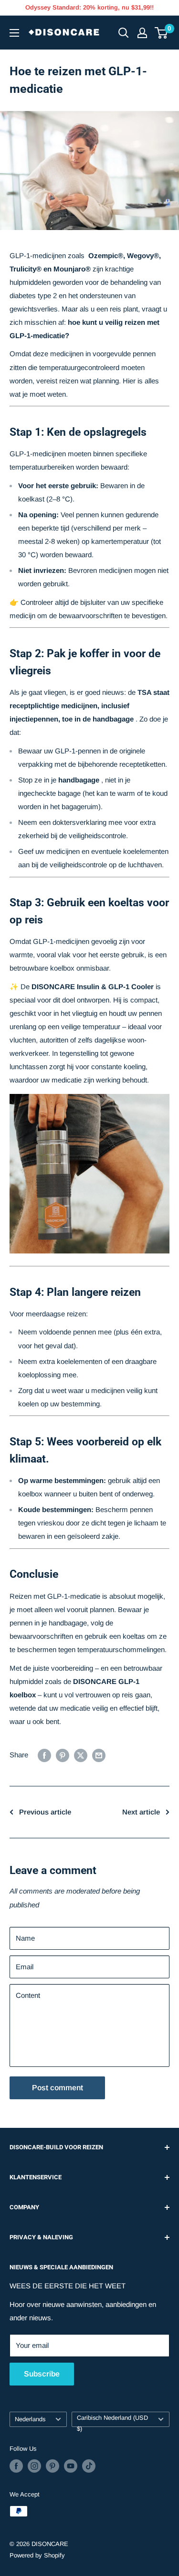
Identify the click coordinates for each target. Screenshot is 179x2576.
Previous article (45, 1812)
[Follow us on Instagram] (34, 2466)
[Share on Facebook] (44, 1755)
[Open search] (124, 33)
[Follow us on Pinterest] (53, 2466)
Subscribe (42, 2374)
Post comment (58, 2088)
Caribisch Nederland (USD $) (112, 2421)
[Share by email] (99, 1755)
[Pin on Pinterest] (63, 1755)
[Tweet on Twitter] (81, 1755)
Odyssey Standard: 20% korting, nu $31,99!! (89, 7)
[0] (162, 33)
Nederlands (30, 2419)
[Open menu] (14, 33)
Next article (141, 1812)
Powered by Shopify (37, 2555)
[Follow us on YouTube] (71, 2466)
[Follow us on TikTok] (89, 2466)
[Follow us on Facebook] (16, 2466)
